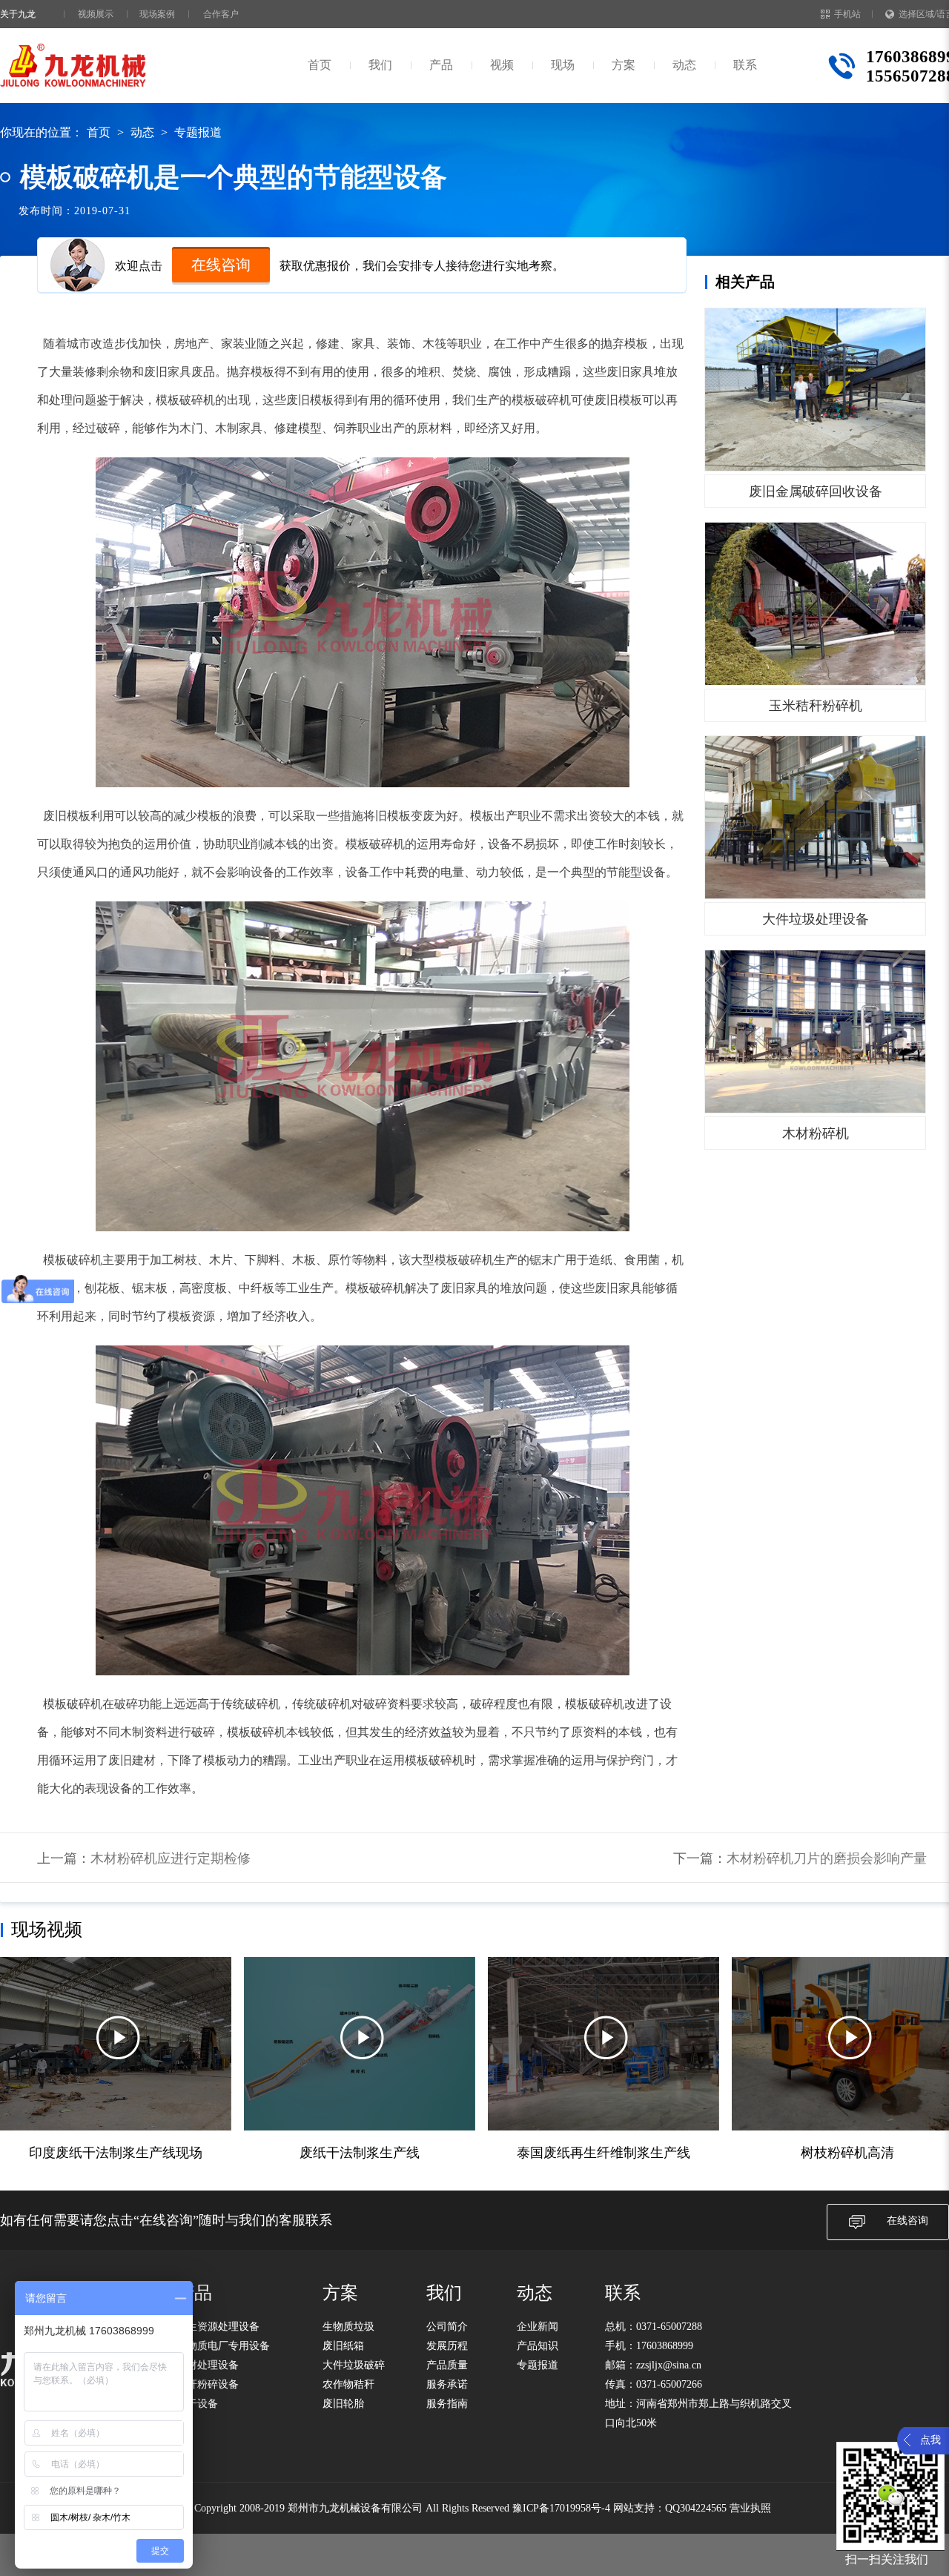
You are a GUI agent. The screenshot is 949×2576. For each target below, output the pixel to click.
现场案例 (157, 14)
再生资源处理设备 (218, 2327)
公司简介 (447, 2327)
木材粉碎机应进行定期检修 (171, 1858)
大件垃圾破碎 (354, 2365)
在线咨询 (221, 265)
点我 (930, 2440)
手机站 (847, 14)
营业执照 (750, 2508)
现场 (563, 65)
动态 (684, 65)
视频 (502, 65)
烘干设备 (197, 2404)
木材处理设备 (208, 2365)
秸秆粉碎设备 (208, 2384)
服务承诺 (447, 2384)
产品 (441, 65)
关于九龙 (18, 14)
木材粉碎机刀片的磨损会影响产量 (827, 1858)
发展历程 (447, 2346)
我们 (380, 65)
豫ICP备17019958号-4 (561, 2508)
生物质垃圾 (348, 2327)
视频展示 (96, 14)
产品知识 (538, 2346)
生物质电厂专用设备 (223, 2346)
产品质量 (447, 2365)
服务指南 (447, 2404)
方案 (624, 65)
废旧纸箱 (343, 2346)
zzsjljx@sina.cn (669, 2365)
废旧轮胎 (343, 2404)
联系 (745, 65)
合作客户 (221, 14)
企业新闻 (538, 2327)
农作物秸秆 (348, 2384)
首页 (320, 65)
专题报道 (198, 132)
